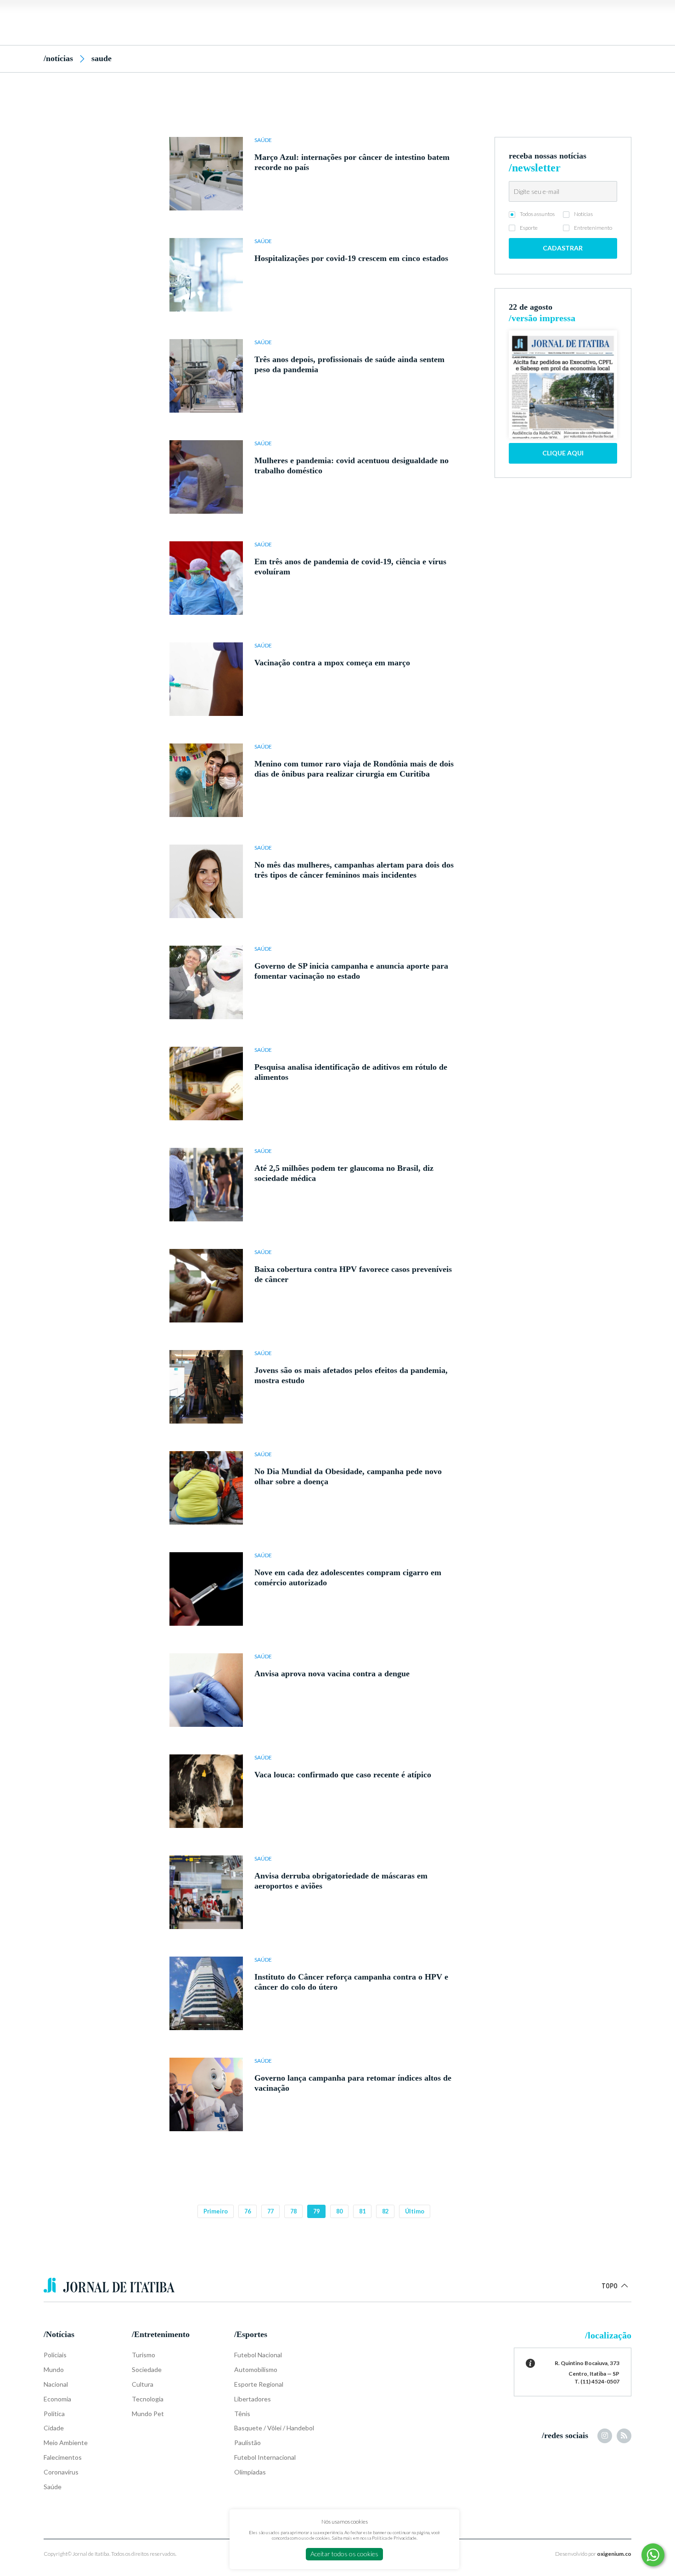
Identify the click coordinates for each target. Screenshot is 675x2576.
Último (415, 2211)
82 (385, 2211)
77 (270, 2211)
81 (362, 2211)
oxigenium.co (614, 2554)
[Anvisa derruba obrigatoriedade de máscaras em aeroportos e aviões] (206, 1892)
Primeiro (216, 2211)
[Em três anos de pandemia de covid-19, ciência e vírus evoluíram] (206, 578)
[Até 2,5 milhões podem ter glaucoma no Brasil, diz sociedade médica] (206, 1185)
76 (247, 2211)
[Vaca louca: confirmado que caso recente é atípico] (206, 1791)
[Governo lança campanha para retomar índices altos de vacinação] (206, 2094)
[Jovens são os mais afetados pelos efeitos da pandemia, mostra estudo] (206, 1387)
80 (339, 2211)
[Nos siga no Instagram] (605, 2436)
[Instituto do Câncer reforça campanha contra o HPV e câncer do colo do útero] (206, 1993)
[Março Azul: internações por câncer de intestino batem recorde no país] (206, 174)
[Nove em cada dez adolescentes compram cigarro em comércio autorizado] (206, 1589)
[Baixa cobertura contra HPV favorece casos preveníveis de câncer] (206, 1286)
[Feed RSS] (624, 2436)
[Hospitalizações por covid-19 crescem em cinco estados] (206, 275)
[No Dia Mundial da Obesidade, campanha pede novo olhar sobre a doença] (206, 1488)
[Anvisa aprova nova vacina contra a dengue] (206, 1690)
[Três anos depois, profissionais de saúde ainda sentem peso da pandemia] (206, 376)
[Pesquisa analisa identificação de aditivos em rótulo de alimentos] (206, 1084)
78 (293, 2211)
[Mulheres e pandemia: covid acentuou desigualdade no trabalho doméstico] (206, 477)
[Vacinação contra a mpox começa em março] (206, 679)
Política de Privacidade (394, 2538)
